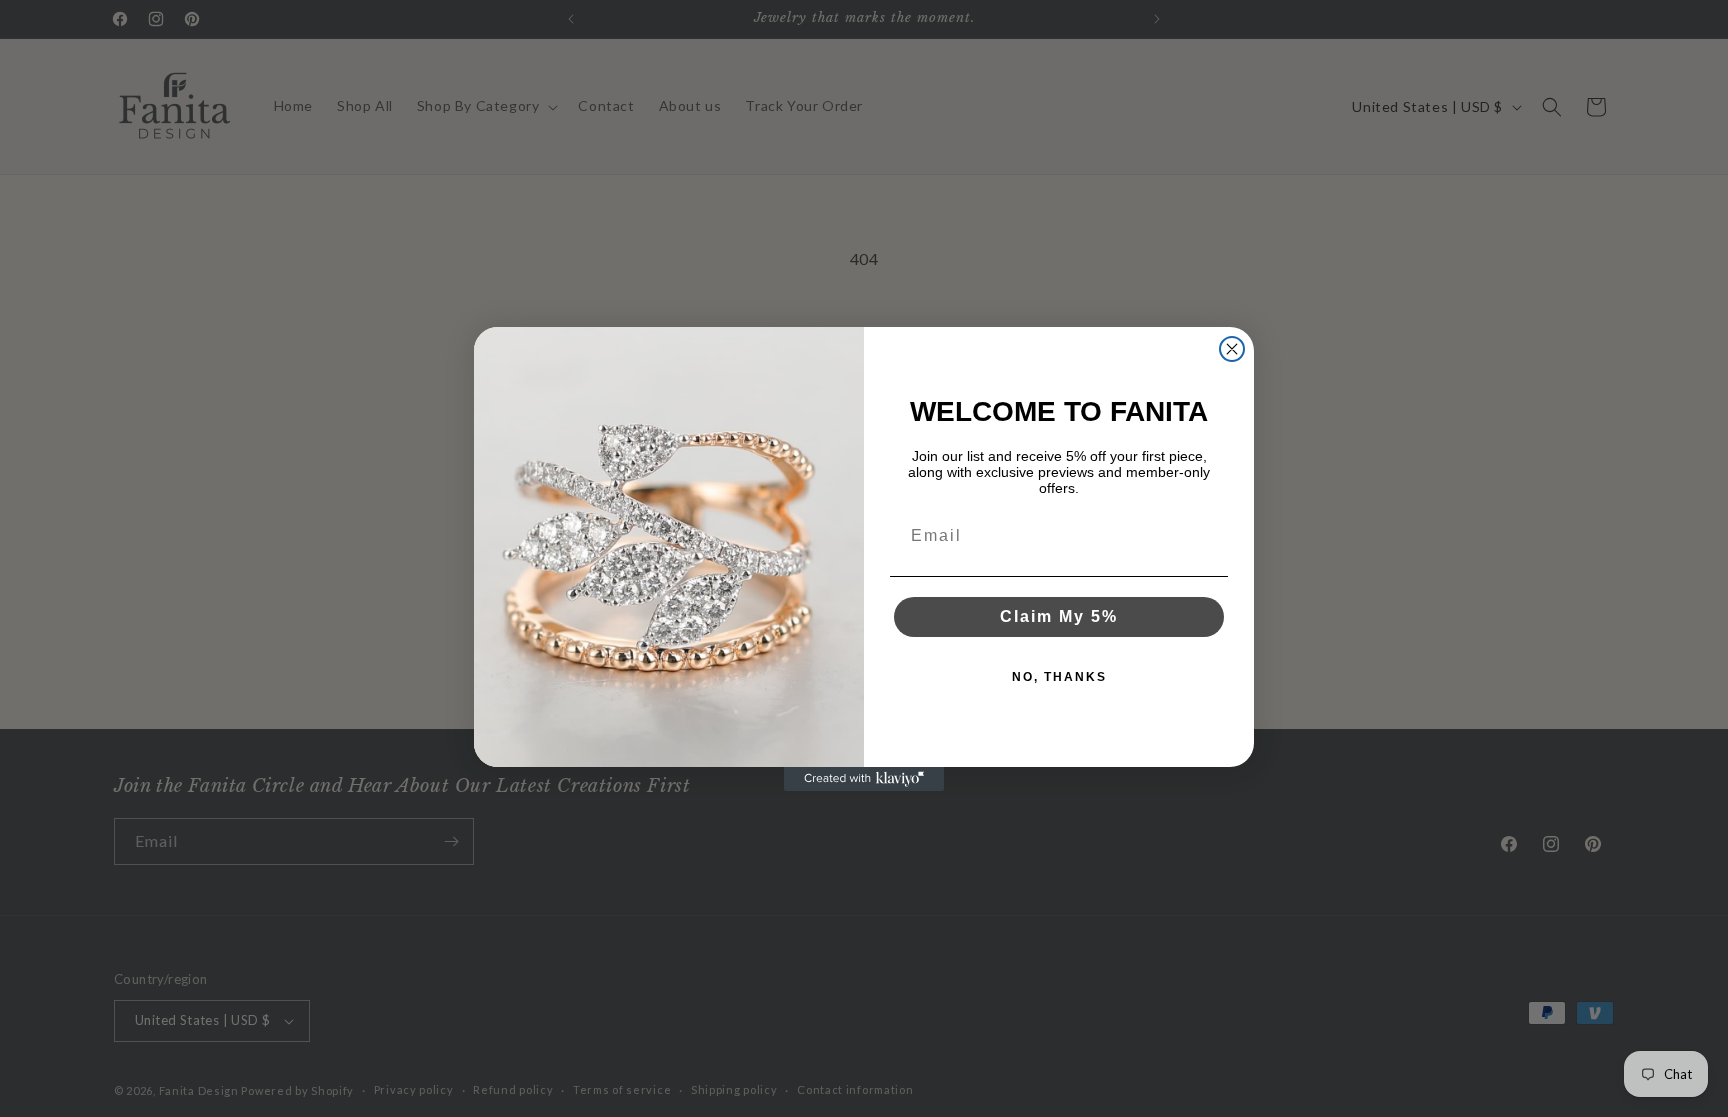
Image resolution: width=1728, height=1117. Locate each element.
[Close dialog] (1232, 349)
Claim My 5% (1059, 616)
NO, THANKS (1059, 677)
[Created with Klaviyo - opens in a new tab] (864, 779)
